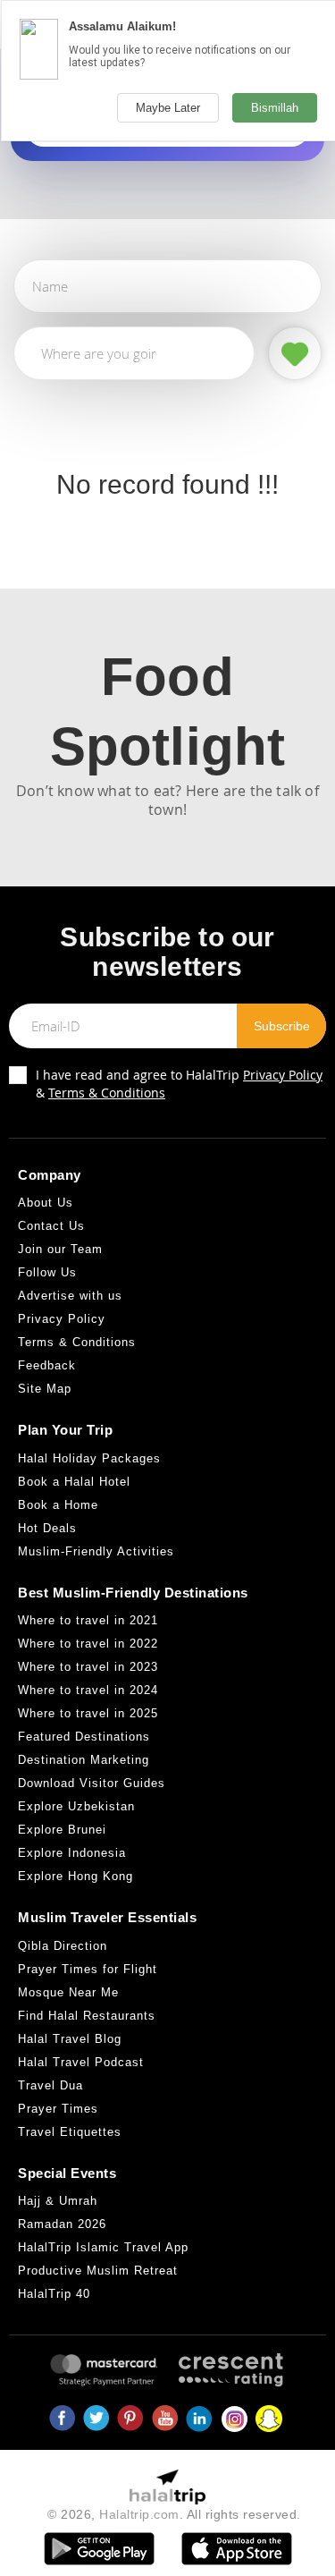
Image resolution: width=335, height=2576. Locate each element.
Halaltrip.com (139, 2514)
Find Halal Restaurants (87, 2016)
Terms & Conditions (107, 1093)
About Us (46, 1203)
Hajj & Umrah (58, 2201)
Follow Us (47, 1272)
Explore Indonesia (72, 1853)
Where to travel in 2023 (88, 1667)
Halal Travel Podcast (81, 2062)
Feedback (47, 1365)
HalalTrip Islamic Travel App (103, 2247)
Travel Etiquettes (70, 2132)
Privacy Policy (283, 1075)
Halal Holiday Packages (89, 1458)
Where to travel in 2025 (88, 1713)
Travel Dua (50, 2085)
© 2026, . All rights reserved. (174, 2514)
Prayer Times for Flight (88, 1969)
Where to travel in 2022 (88, 1644)
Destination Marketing (84, 1760)
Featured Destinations (84, 1737)
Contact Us (51, 1226)
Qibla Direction (63, 1946)
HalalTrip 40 (54, 2294)
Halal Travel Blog (70, 2039)
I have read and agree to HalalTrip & (179, 1084)
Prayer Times (58, 2109)
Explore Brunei (62, 1830)
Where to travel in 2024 (88, 1690)
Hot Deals (47, 1528)
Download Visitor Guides (92, 1783)
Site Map (45, 1389)
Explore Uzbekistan (76, 1806)
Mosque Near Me (68, 1992)
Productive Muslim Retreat (98, 2271)
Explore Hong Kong (75, 1876)
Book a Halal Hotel (74, 1482)
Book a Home (58, 1505)
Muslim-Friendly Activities (96, 1551)
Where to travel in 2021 (88, 1620)
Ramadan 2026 (62, 2224)
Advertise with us (70, 1296)
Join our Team (60, 1249)
